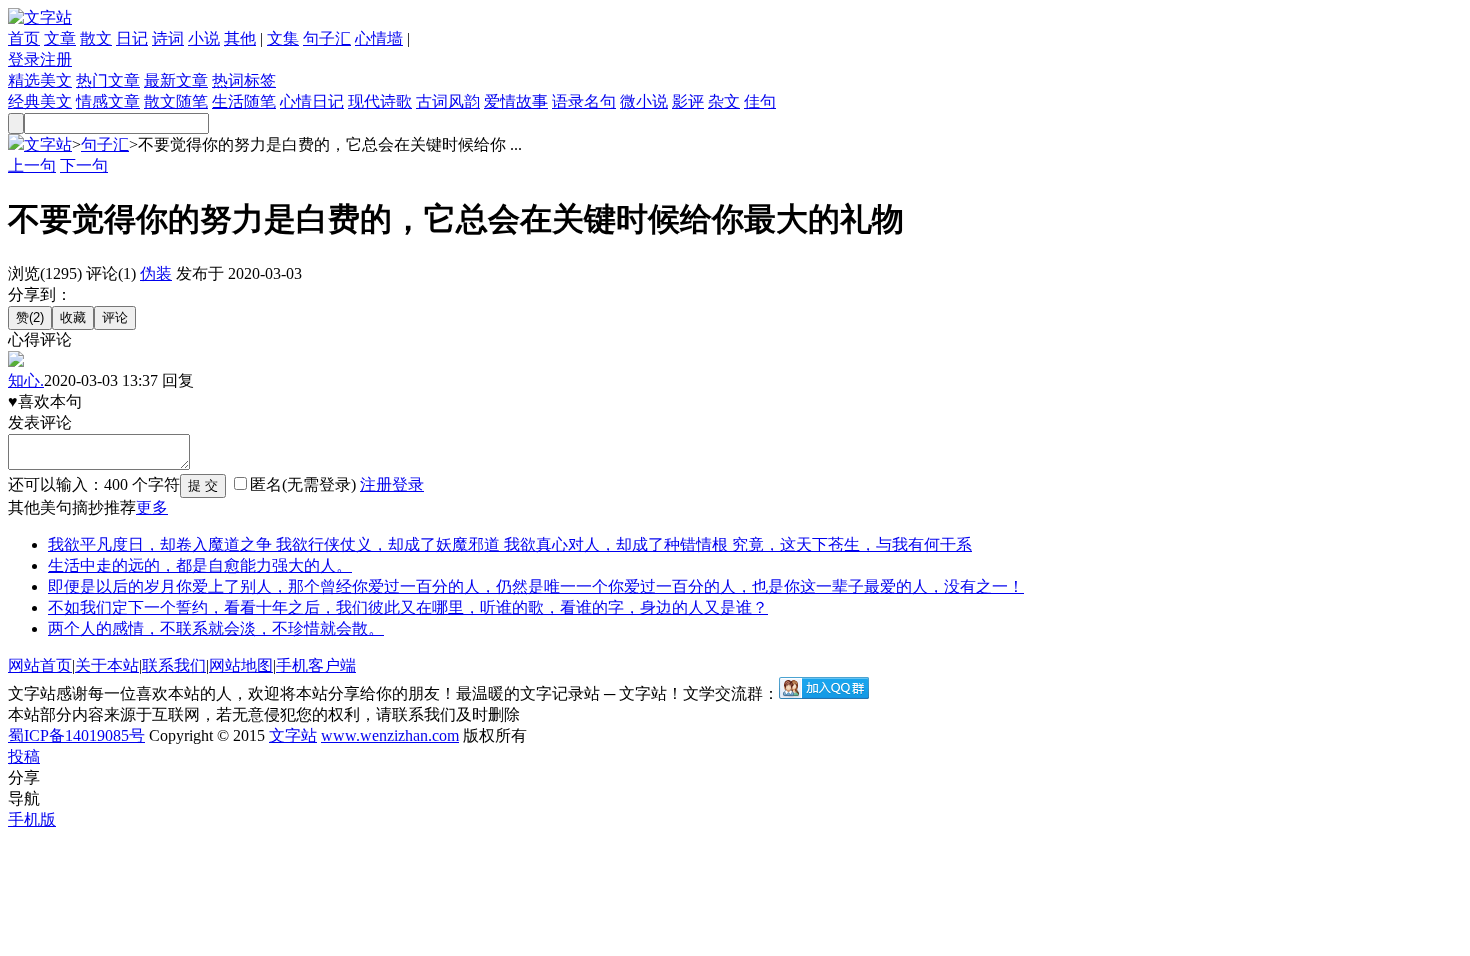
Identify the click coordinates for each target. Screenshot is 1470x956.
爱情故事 (516, 101)
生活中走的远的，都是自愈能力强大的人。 (200, 565)
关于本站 (107, 665)
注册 (56, 59)
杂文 (724, 101)
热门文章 (108, 80)
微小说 (644, 101)
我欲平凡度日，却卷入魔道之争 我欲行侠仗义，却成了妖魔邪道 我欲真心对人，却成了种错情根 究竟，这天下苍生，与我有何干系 (510, 544)
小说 (204, 38)
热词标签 (244, 80)
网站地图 (241, 665)
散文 (96, 38)
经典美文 (40, 101)
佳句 (760, 101)
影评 (688, 101)
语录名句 (584, 101)
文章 (60, 38)
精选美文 (40, 80)
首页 (24, 38)
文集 (283, 38)
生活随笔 (244, 101)
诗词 (168, 38)
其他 (240, 38)
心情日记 (312, 101)
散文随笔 (176, 101)
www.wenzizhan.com (390, 735)
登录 (24, 59)
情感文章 (108, 101)
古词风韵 (448, 101)
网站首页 (40, 665)
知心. (26, 380)
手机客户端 (316, 665)
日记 (132, 38)
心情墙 (379, 38)
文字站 (48, 144)
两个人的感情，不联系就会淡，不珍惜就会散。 (216, 628)
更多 (152, 507)
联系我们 (174, 665)
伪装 (156, 273)
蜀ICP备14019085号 (76, 735)
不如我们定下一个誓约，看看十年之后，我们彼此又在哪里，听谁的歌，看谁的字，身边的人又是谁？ (408, 607)
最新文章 (176, 80)
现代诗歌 (380, 101)
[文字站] (40, 17)
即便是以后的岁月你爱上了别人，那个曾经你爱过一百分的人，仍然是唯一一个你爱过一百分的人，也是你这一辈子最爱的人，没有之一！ (536, 586)
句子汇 (327, 38)
